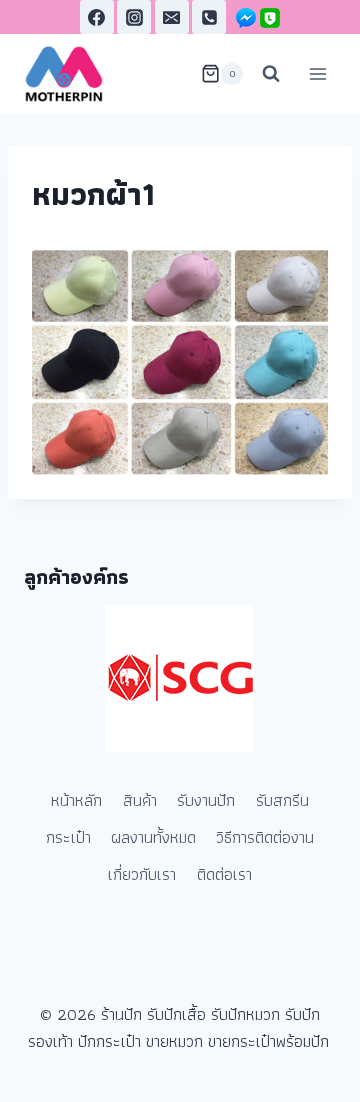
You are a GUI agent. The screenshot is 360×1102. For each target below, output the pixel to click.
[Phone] (209, 17)
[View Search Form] (271, 74)
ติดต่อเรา (224, 874)
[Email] (172, 17)
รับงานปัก (206, 800)
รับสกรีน (282, 800)
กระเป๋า (68, 837)
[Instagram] (134, 17)
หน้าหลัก (76, 800)
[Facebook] (97, 17)
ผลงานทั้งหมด (153, 837)
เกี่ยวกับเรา (142, 874)
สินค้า (140, 800)
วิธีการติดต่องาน (265, 837)
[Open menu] (317, 73)
